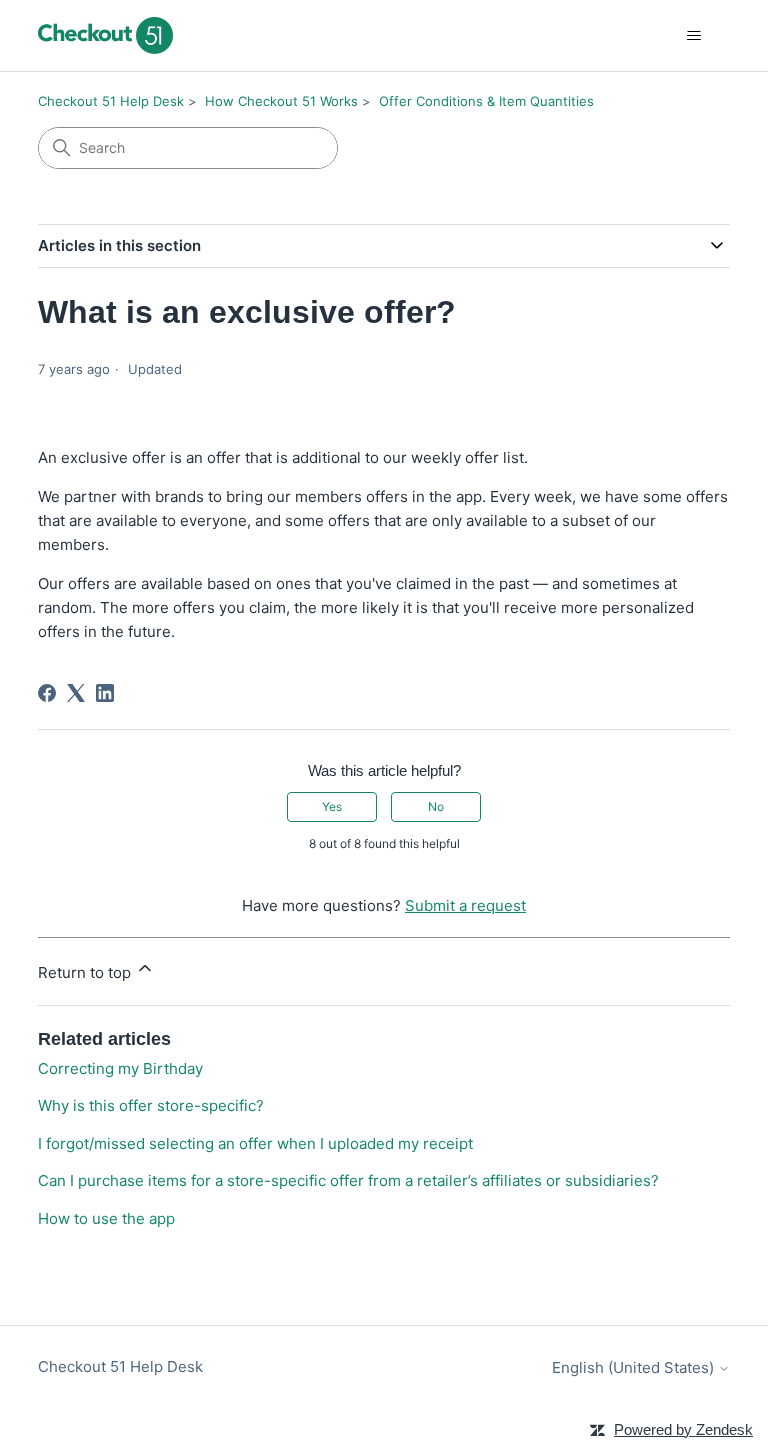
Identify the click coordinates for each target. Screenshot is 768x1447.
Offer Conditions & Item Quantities (486, 101)
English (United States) (635, 1367)
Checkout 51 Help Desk (111, 101)
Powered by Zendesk (683, 1429)
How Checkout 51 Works (281, 101)
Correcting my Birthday (120, 1068)
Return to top (86, 972)
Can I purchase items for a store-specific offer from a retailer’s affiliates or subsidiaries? (348, 1180)
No (436, 806)
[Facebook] (47, 693)
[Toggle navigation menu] (694, 36)
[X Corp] (76, 693)
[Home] (105, 35)
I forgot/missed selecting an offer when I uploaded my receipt (255, 1143)
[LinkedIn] (105, 693)
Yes (332, 806)
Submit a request (465, 905)
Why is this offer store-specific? (151, 1105)
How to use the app (106, 1218)
